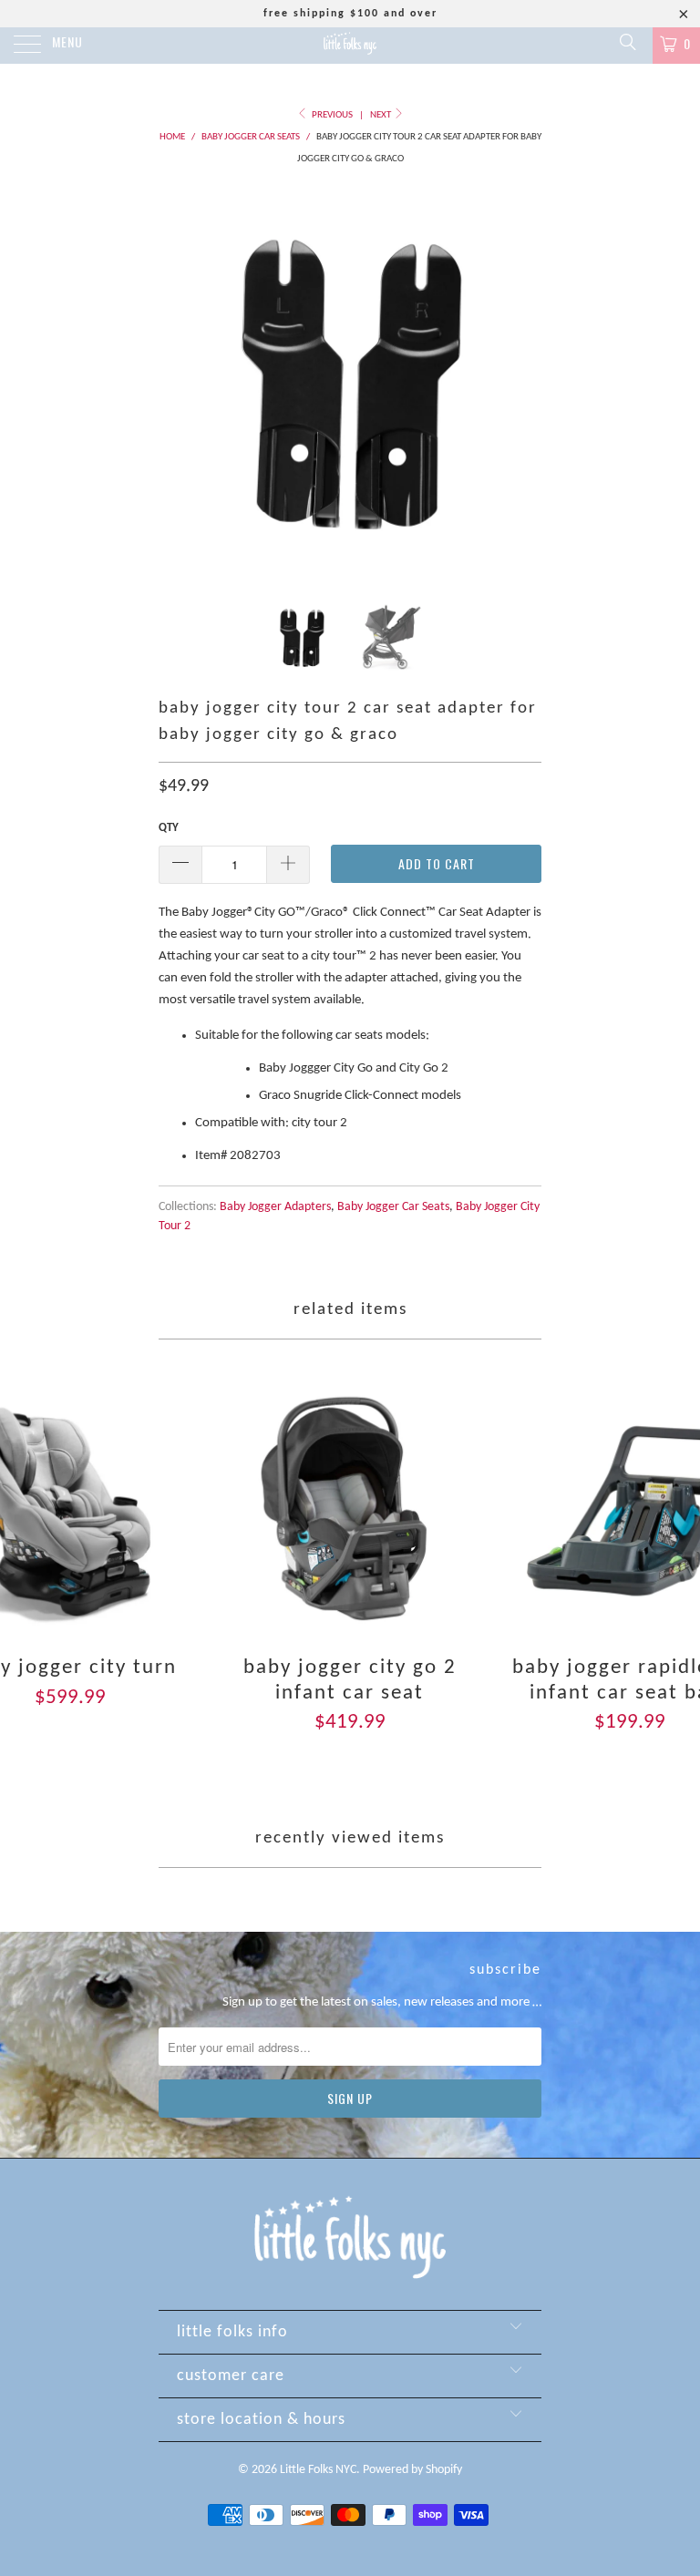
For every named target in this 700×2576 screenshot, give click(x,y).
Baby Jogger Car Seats (393, 1207)
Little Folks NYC (318, 2470)
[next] (521, 380)
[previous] (179, 380)
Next (381, 115)
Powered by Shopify (412, 2470)
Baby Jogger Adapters (275, 1207)
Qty (169, 828)
